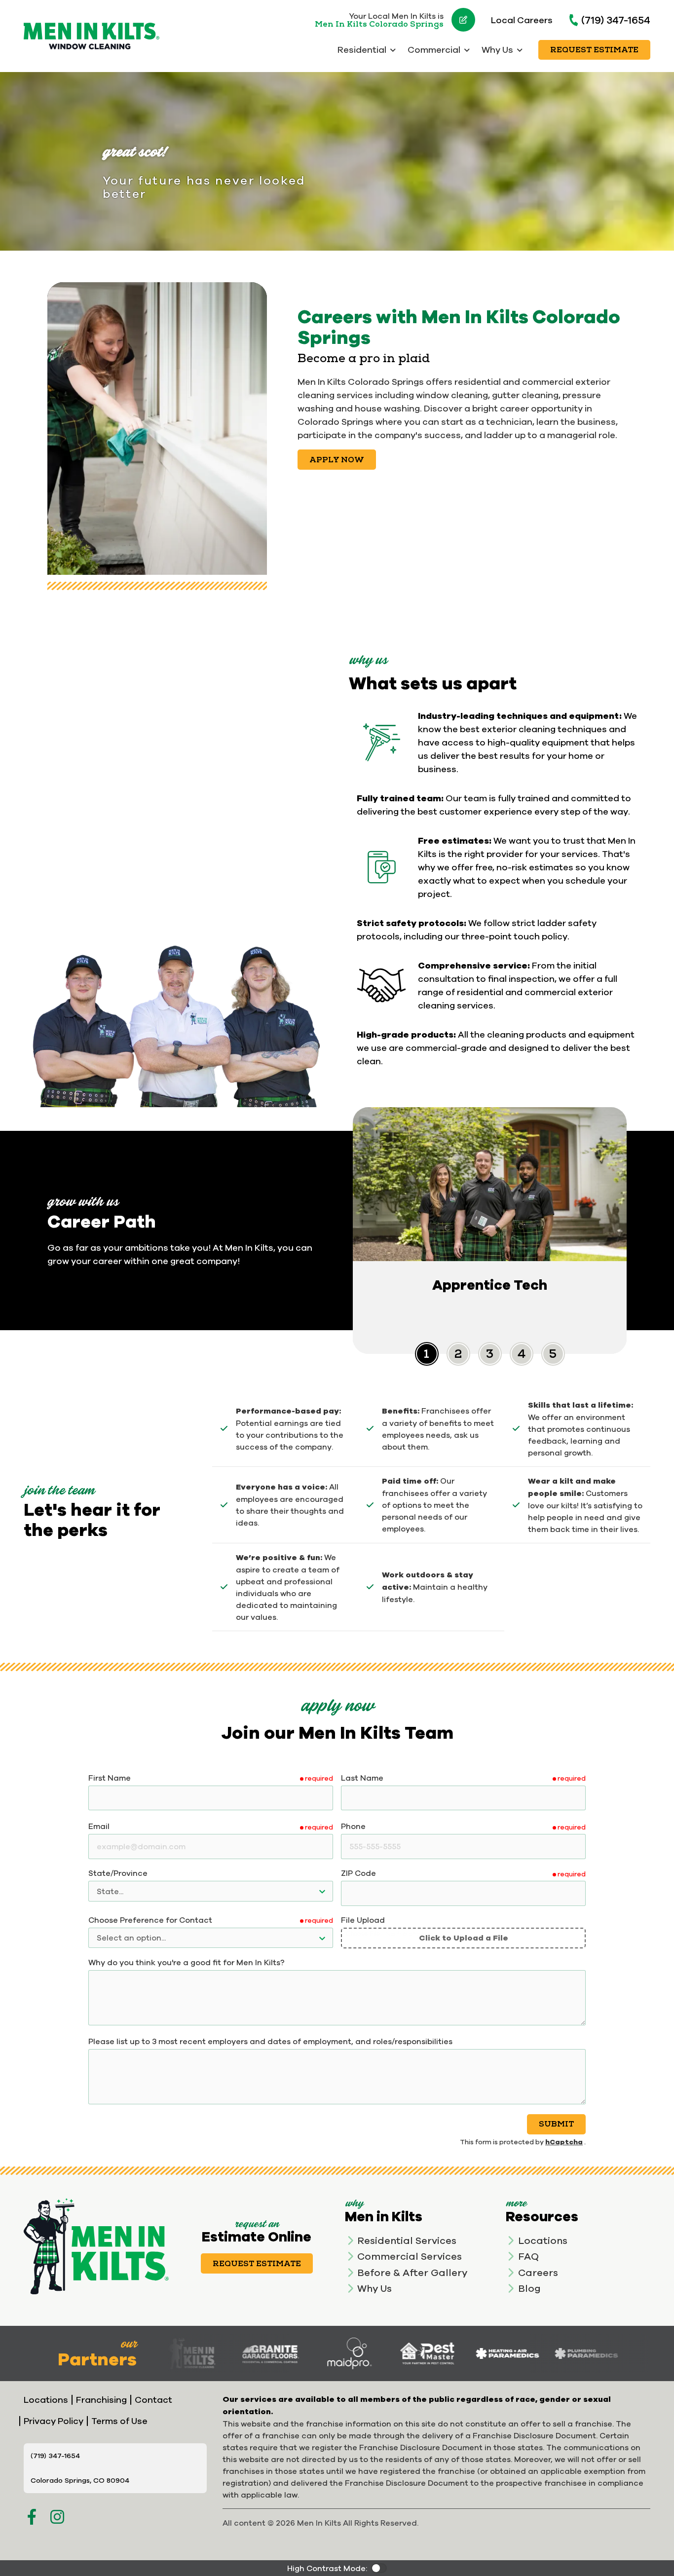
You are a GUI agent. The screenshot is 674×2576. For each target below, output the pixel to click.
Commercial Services (410, 2256)
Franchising (101, 2400)
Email (99, 1826)
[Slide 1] (458, 1354)
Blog (529, 2288)
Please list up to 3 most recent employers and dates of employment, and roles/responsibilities (270, 2041)
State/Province (118, 1873)
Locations (543, 2240)
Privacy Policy (54, 2421)
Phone (353, 1826)
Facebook (32, 2517)
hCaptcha (564, 2142)
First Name (110, 1778)
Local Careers (522, 20)
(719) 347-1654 (616, 20)
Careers (538, 2272)
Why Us (374, 2288)
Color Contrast (379, 2568)
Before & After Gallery (412, 2272)
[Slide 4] (553, 1354)
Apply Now (337, 460)
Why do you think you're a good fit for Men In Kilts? (187, 1962)
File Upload (363, 1920)
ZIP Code (358, 1873)
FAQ (528, 2256)
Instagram (57, 2517)
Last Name (362, 1778)
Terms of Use (119, 2421)
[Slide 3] (522, 1354)
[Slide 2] (490, 1354)
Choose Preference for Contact (150, 1920)
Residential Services (407, 2240)
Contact (153, 2400)
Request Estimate (594, 50)
